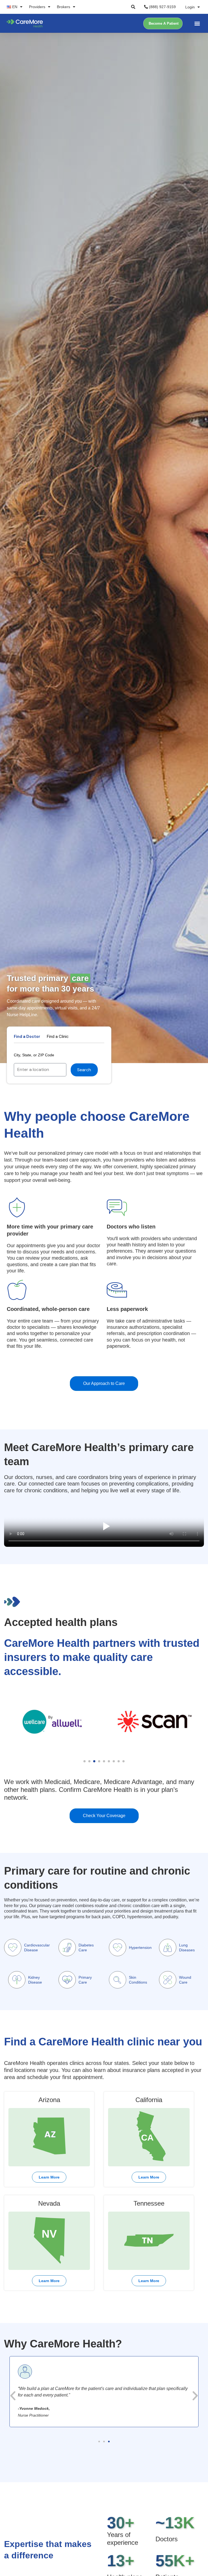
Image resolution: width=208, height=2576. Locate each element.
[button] (133, 7)
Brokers (64, 7)
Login (190, 7)
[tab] (27, 1037)
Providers (37, 7)
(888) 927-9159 (162, 7)
